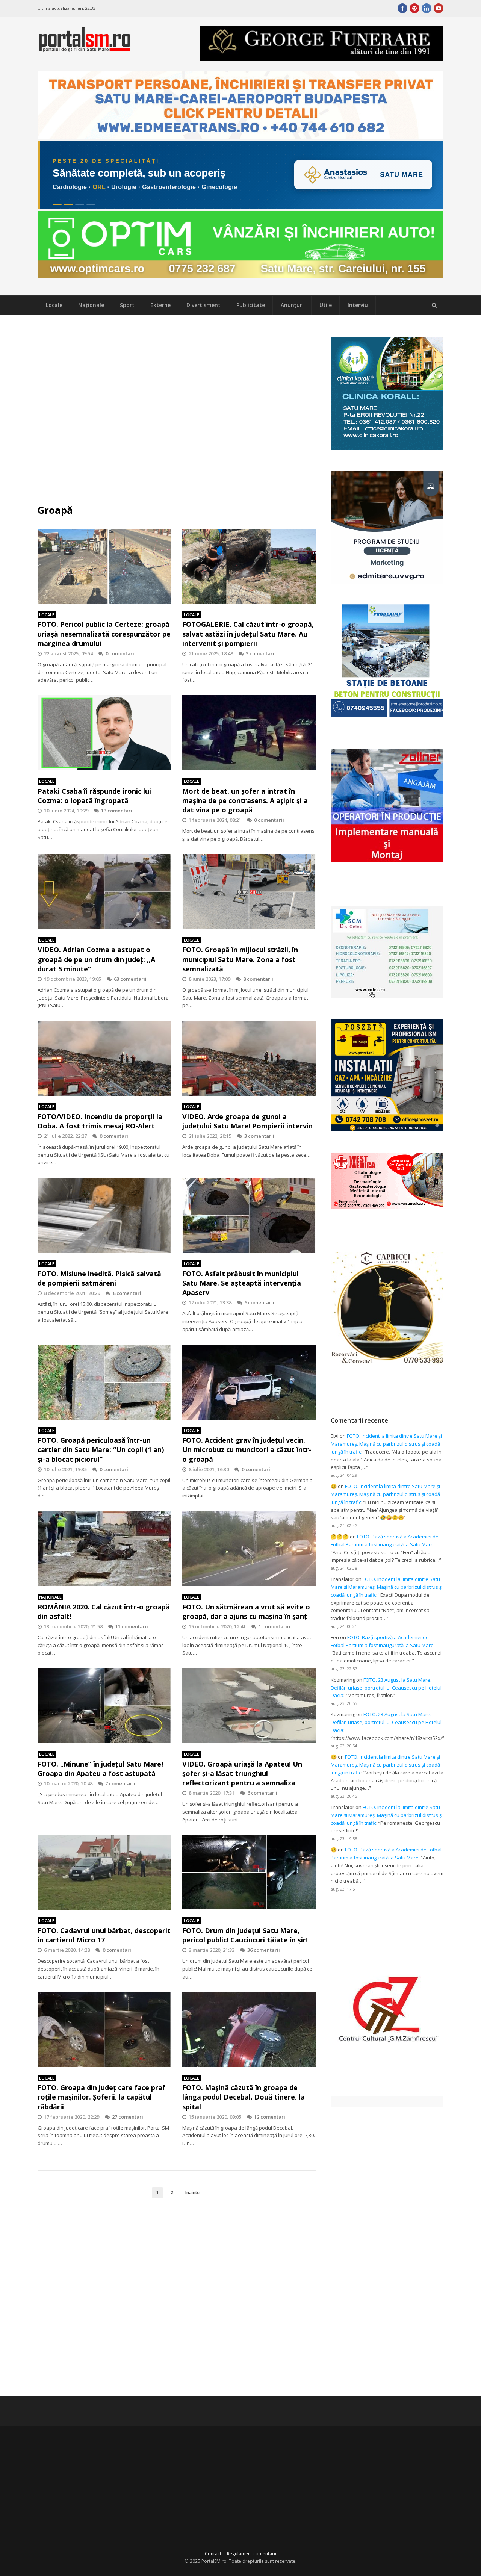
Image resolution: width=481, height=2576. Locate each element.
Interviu (358, 305)
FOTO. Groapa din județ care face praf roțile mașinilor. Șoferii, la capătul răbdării (101, 2097)
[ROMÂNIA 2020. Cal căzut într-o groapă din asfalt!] (104, 1549)
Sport (127, 305)
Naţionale (91, 305)
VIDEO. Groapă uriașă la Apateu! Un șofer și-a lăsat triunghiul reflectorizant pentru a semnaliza (242, 1773)
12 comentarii (270, 2117)
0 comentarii (121, 653)
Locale (54, 305)
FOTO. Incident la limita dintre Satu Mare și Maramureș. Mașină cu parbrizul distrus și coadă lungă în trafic (386, 1444)
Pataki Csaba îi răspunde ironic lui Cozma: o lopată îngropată (94, 796)
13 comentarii (117, 811)
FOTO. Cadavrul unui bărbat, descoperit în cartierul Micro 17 (104, 1935)
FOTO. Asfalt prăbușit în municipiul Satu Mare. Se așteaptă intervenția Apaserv (242, 1283)
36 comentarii (264, 1950)
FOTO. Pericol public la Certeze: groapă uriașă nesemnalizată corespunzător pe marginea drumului (104, 634)
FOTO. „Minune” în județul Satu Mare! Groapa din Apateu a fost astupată (100, 1769)
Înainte (192, 2192)
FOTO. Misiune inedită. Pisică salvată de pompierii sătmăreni (99, 1278)
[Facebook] (402, 8)
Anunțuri (292, 305)
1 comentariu (274, 1626)
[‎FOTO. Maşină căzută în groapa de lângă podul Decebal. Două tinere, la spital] (249, 2030)
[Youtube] (439, 8)
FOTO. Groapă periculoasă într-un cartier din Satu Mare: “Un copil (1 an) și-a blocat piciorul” (101, 1449)
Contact (213, 2554)
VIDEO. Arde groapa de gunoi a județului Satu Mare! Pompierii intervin (247, 1121)
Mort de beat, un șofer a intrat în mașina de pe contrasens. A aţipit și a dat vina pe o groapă (245, 800)
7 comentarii (120, 1783)
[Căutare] (434, 305)
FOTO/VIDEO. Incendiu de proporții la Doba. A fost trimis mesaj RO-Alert (100, 1121)
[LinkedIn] (427, 8)
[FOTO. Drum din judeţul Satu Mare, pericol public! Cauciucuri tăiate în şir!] (249, 1872)
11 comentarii (132, 1626)
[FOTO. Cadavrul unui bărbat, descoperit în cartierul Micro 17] (104, 1872)
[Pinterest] (414, 8)
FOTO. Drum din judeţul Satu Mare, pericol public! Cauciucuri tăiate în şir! (245, 1935)
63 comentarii (130, 979)
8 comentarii (258, 979)
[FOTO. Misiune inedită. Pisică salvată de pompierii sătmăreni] (104, 1215)
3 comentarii (261, 653)
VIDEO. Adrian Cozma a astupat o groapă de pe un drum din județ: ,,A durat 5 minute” (96, 959)
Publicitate (251, 305)
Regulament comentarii (252, 2554)
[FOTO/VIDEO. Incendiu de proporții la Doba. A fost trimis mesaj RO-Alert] (104, 1058)
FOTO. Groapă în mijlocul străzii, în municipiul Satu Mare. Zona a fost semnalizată (240, 959)
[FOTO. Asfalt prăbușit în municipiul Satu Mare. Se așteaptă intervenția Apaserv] (249, 1215)
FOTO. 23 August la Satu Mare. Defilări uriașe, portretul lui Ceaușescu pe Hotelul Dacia (386, 1688)
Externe (160, 305)
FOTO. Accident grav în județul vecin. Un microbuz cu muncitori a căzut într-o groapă (247, 1449)
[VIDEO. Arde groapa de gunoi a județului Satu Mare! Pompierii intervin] (249, 1058)
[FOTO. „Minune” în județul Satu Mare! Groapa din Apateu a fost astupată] (104, 1706)
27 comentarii (128, 2117)
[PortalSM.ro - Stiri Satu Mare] (85, 49)
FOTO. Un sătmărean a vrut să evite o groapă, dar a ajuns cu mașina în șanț (246, 1612)
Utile (326, 305)
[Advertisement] (177, 409)
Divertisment (203, 305)
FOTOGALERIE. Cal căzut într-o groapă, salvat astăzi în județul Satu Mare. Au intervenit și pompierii (248, 634)
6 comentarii (259, 1302)
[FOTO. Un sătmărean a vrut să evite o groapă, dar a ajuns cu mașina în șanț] (249, 1549)
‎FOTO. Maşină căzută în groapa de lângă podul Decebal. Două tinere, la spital (244, 2097)
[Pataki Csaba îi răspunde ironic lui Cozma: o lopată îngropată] (104, 733)
